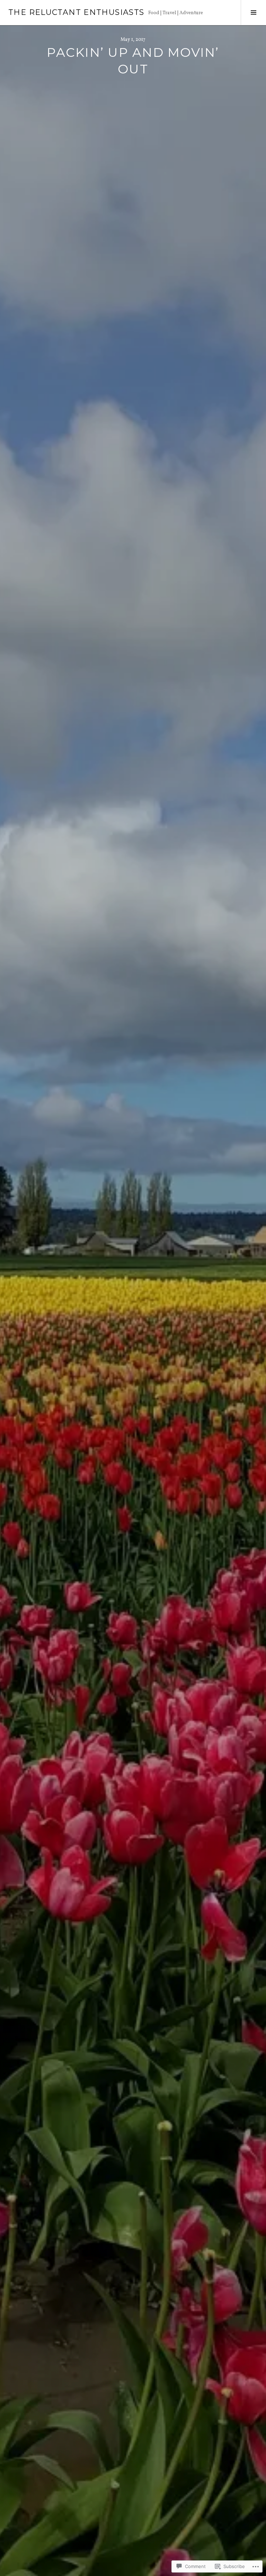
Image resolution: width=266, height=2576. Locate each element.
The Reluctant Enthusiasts (76, 12)
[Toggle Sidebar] (253, 12)
